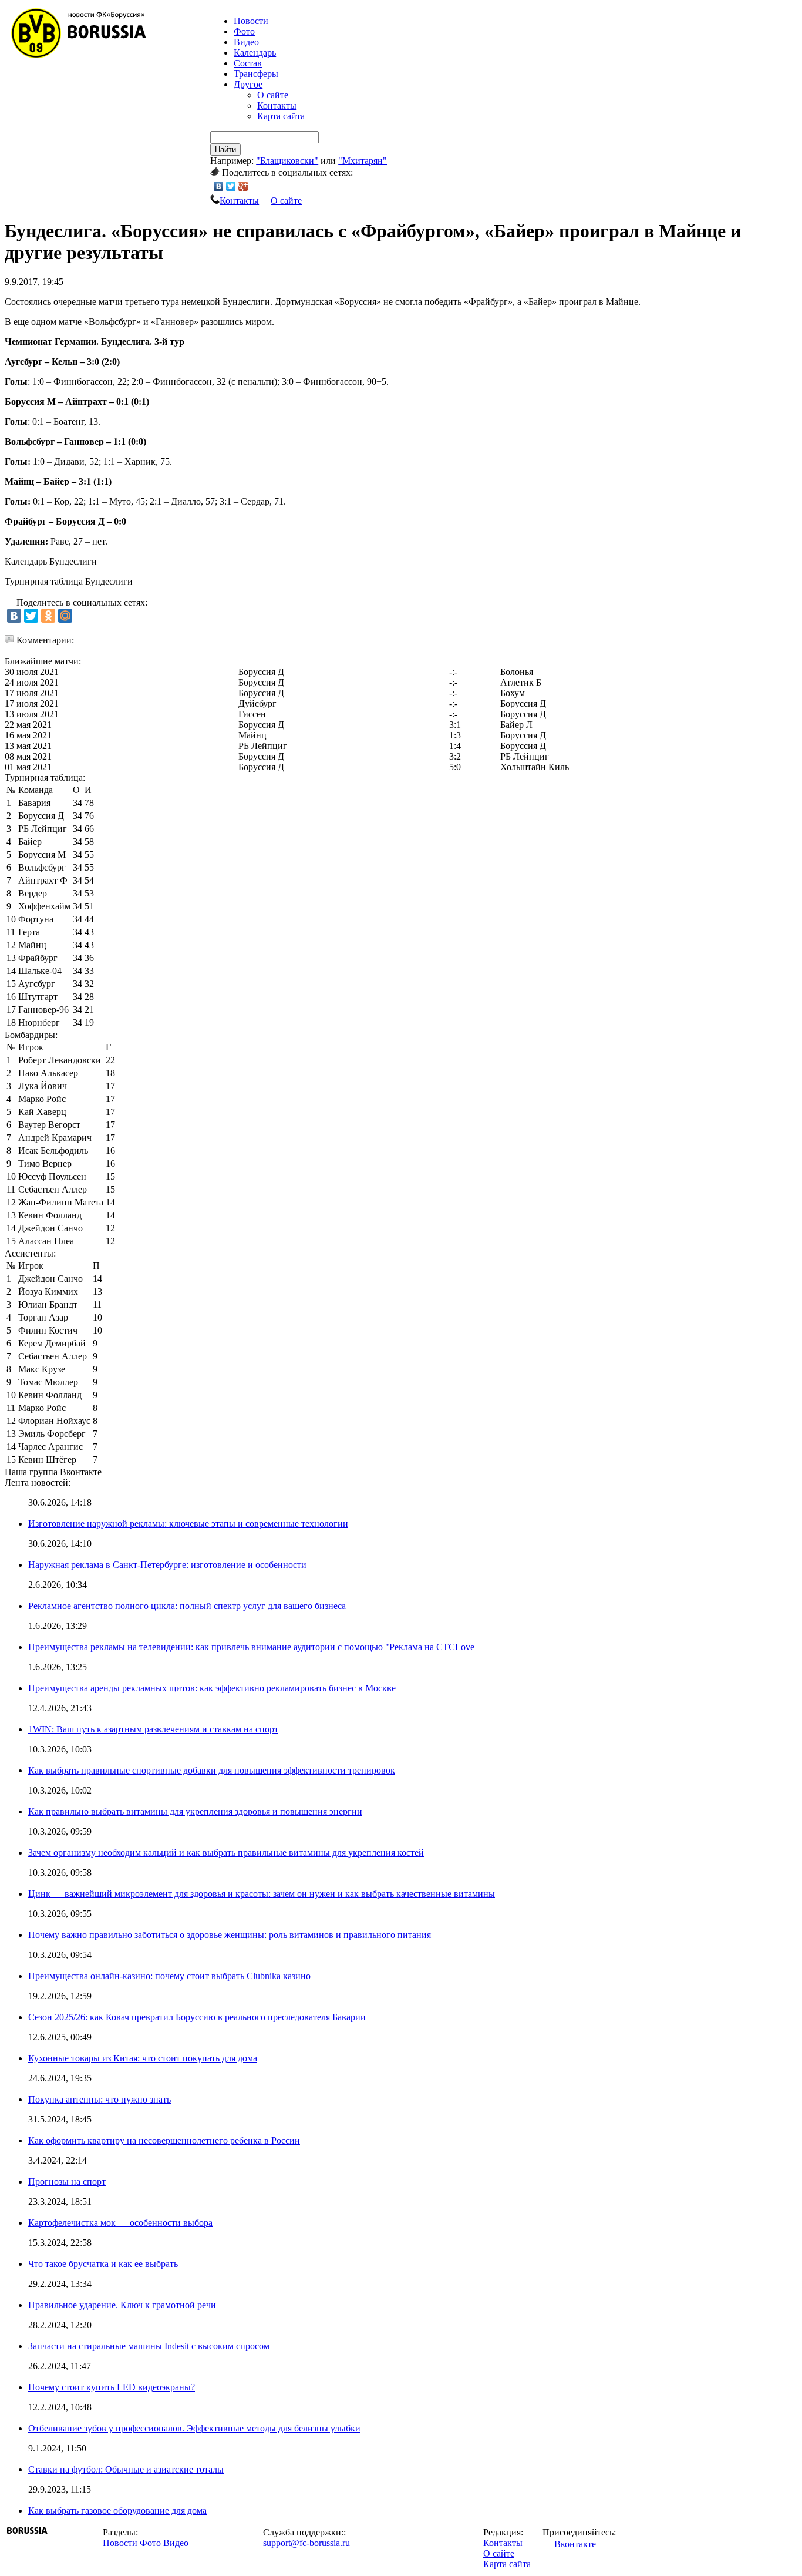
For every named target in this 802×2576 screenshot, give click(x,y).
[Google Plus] (243, 186)
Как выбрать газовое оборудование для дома (117, 2510)
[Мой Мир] (65, 616)
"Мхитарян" (363, 161)
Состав (248, 63)
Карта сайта (281, 116)
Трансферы (256, 74)
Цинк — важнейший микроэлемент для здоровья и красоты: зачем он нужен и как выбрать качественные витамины (262, 1894)
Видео (246, 42)
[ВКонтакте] (219, 186)
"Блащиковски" (287, 161)
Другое (248, 84)
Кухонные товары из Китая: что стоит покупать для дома (143, 2058)
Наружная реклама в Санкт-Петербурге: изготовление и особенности (167, 1565)
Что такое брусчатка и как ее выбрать (103, 2264)
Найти (225, 150)
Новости (120, 2543)
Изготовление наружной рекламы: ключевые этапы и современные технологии (188, 1524)
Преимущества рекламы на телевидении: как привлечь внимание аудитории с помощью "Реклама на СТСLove (251, 1647)
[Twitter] (231, 186)
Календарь (255, 53)
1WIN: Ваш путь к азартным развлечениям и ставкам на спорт (153, 1729)
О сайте (273, 95)
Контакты (277, 105)
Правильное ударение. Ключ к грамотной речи (122, 2305)
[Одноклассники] (48, 616)
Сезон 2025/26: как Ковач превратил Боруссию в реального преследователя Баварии (197, 2017)
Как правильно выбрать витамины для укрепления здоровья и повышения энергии (195, 1811)
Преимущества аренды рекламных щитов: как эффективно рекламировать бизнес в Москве (212, 1688)
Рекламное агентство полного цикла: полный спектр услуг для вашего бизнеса (187, 1606)
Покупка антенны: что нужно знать (100, 2099)
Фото (244, 31)
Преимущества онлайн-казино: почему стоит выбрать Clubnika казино (169, 1976)
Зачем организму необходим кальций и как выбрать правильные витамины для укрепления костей (226, 1853)
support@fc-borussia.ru (306, 2543)
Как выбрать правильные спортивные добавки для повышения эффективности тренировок (212, 1770)
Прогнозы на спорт (67, 2182)
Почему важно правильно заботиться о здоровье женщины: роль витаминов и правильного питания (230, 1935)
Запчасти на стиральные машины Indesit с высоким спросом (149, 2346)
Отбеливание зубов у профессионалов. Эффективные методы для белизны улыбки (194, 2428)
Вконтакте (575, 2544)
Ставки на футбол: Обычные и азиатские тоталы (126, 2469)
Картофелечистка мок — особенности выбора (120, 2223)
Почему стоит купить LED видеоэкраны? (112, 2387)
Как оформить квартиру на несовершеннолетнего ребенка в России (164, 2140)
